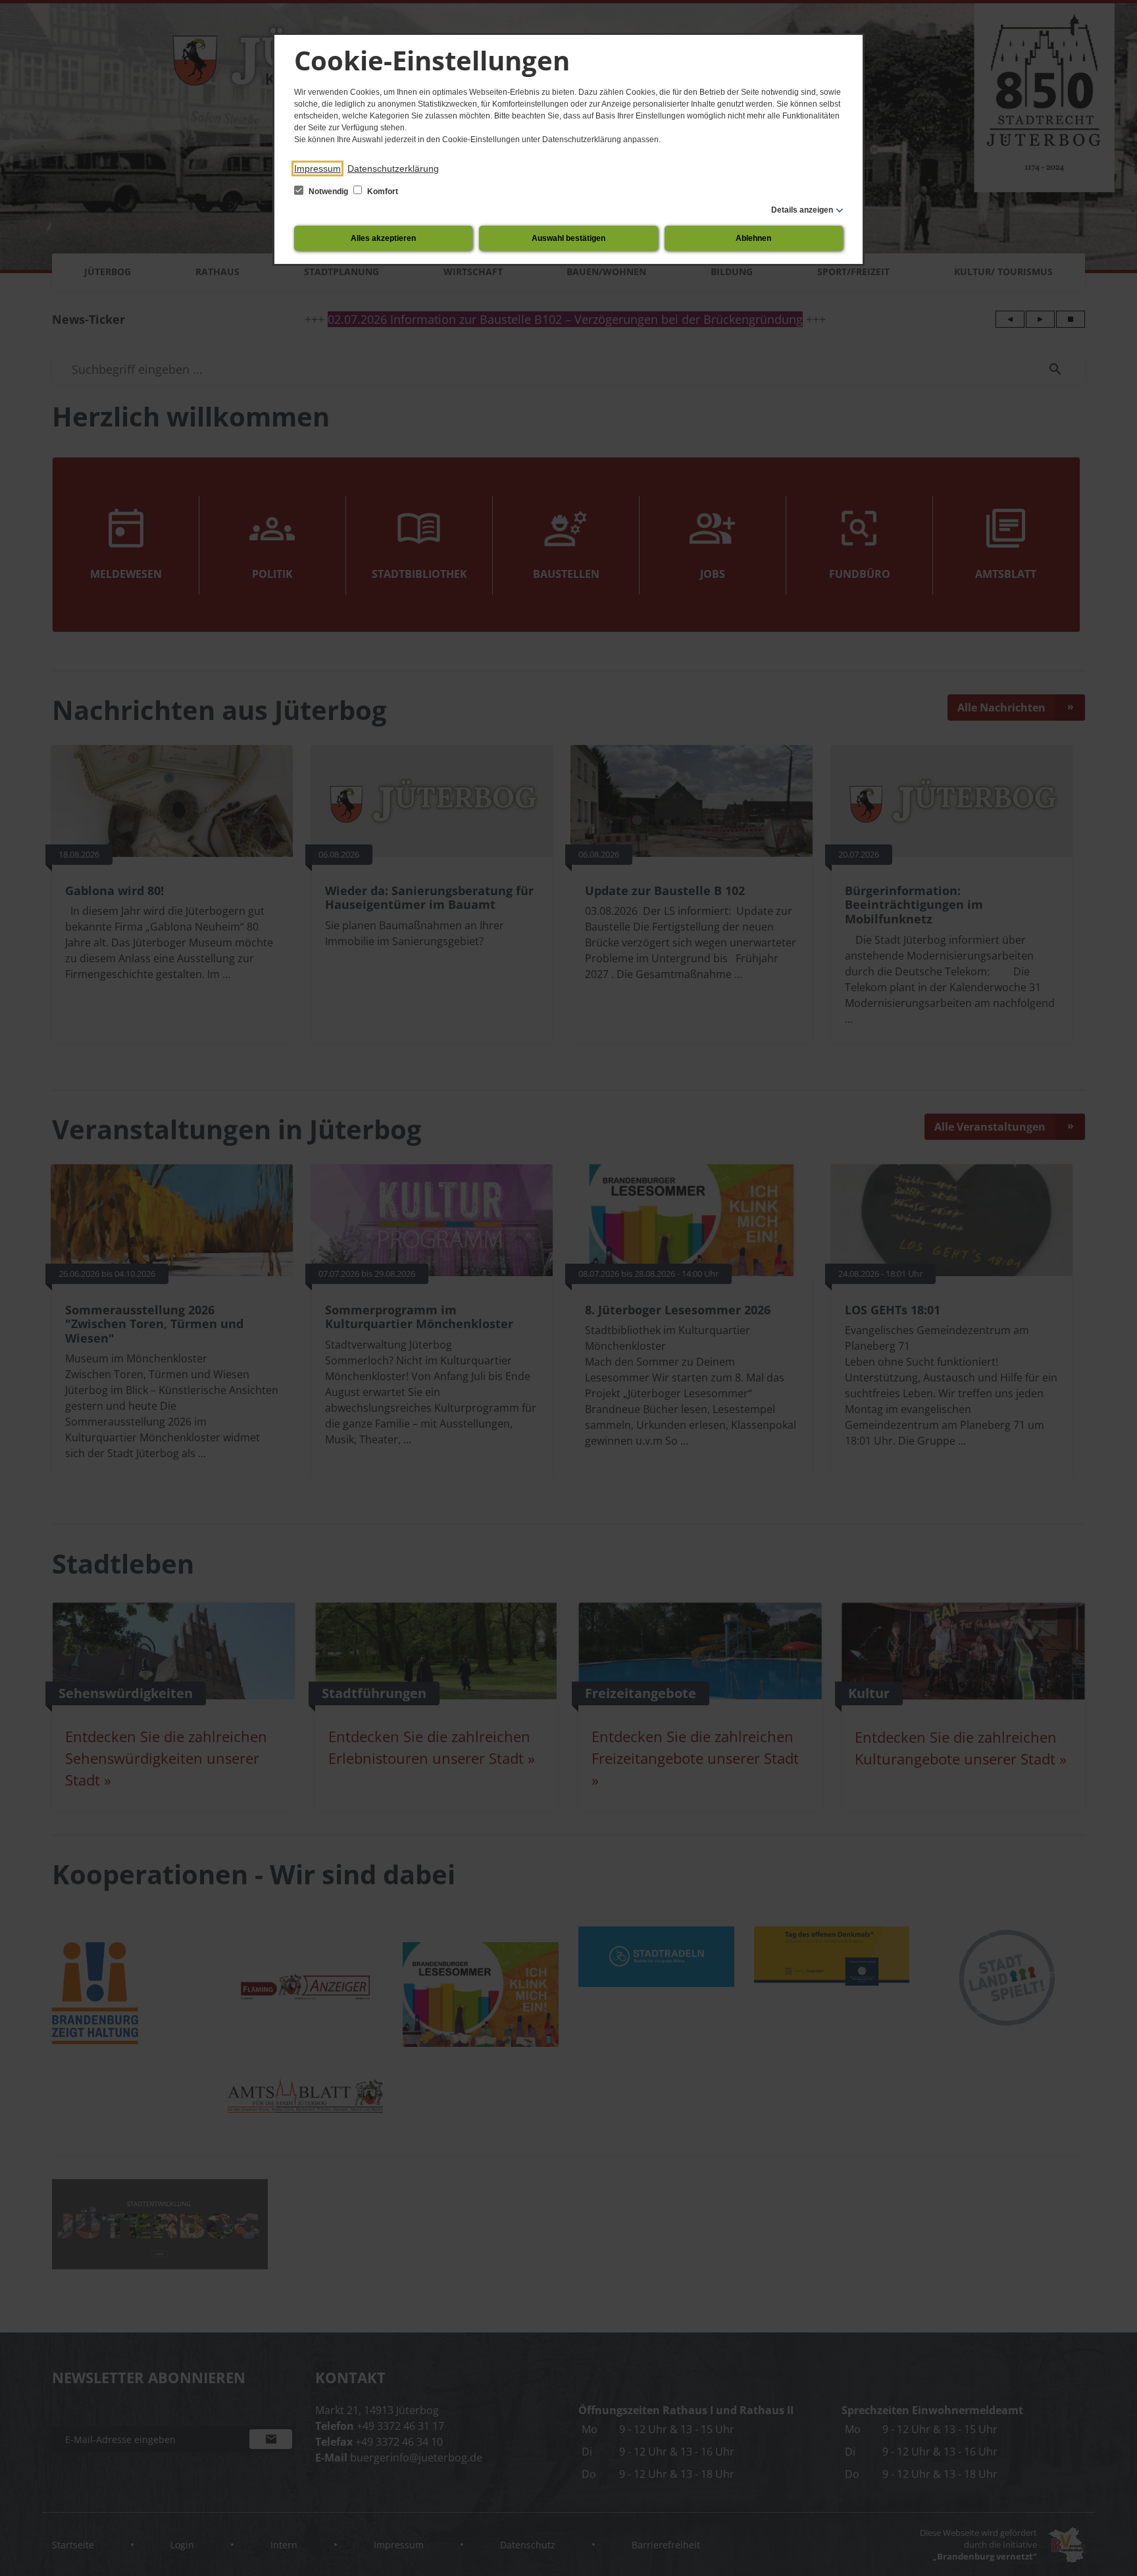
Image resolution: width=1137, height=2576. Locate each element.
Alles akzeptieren (383, 238)
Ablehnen (753, 238)
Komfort (382, 192)
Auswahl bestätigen (568, 238)
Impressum (317, 168)
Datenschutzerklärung (393, 168)
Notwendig (328, 192)
